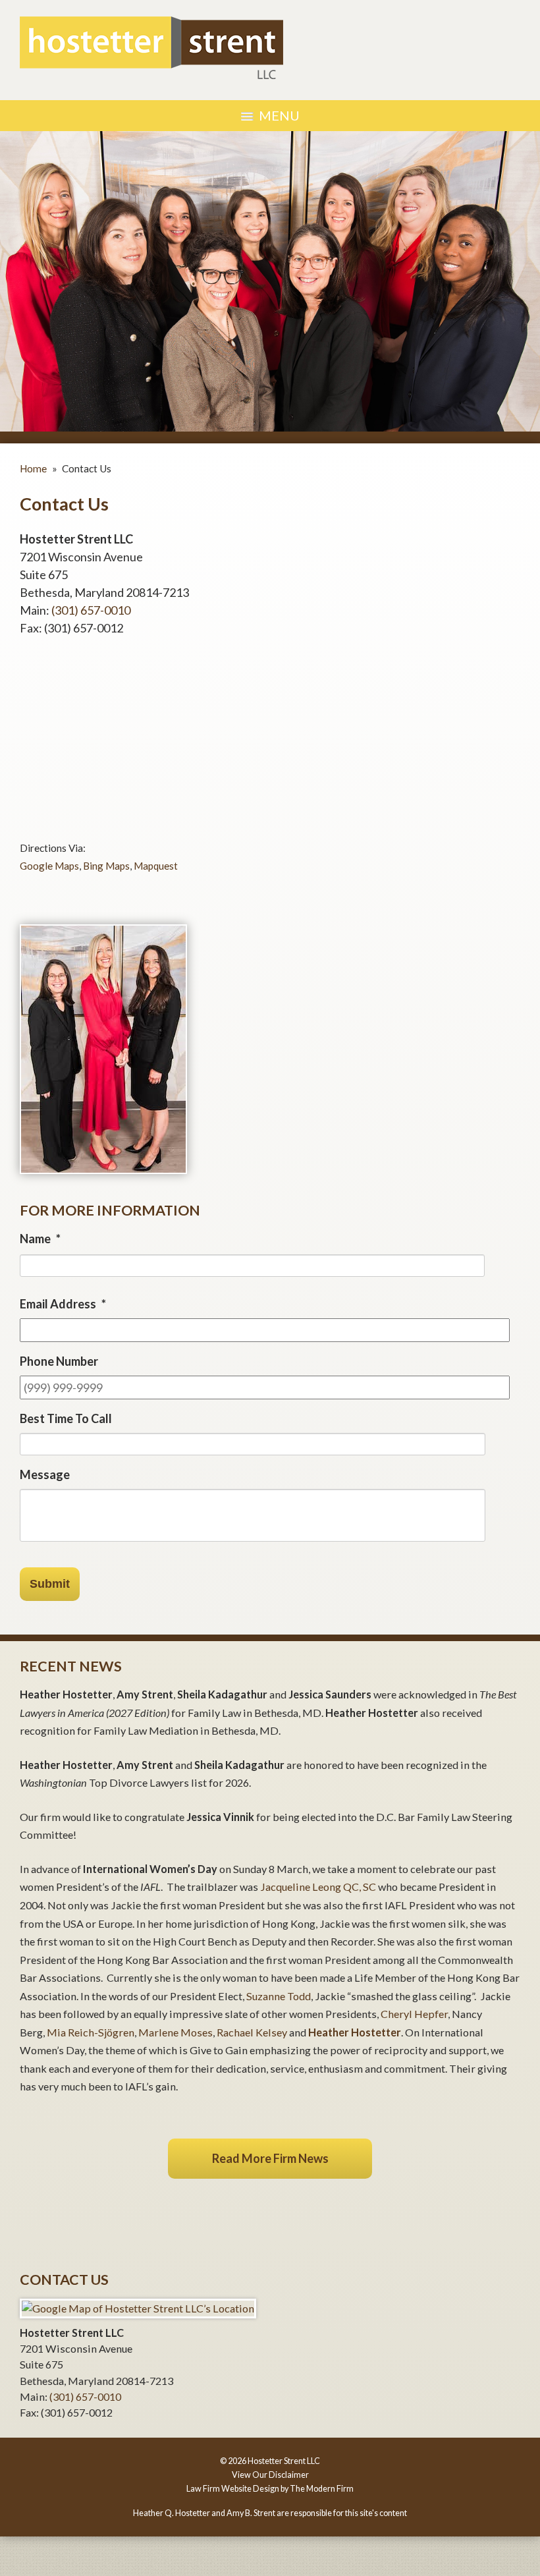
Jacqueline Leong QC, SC (318, 1887)
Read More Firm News (270, 2158)
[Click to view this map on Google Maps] (138, 2308)
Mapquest (156, 866)
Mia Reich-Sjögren (91, 2032)
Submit (50, 1584)
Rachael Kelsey (253, 2032)
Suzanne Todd (279, 1996)
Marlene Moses (175, 2032)
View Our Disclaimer (270, 2475)
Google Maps (49, 866)
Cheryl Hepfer (414, 2014)
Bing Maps (106, 866)
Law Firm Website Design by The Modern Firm (270, 2489)
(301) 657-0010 (91, 610)
